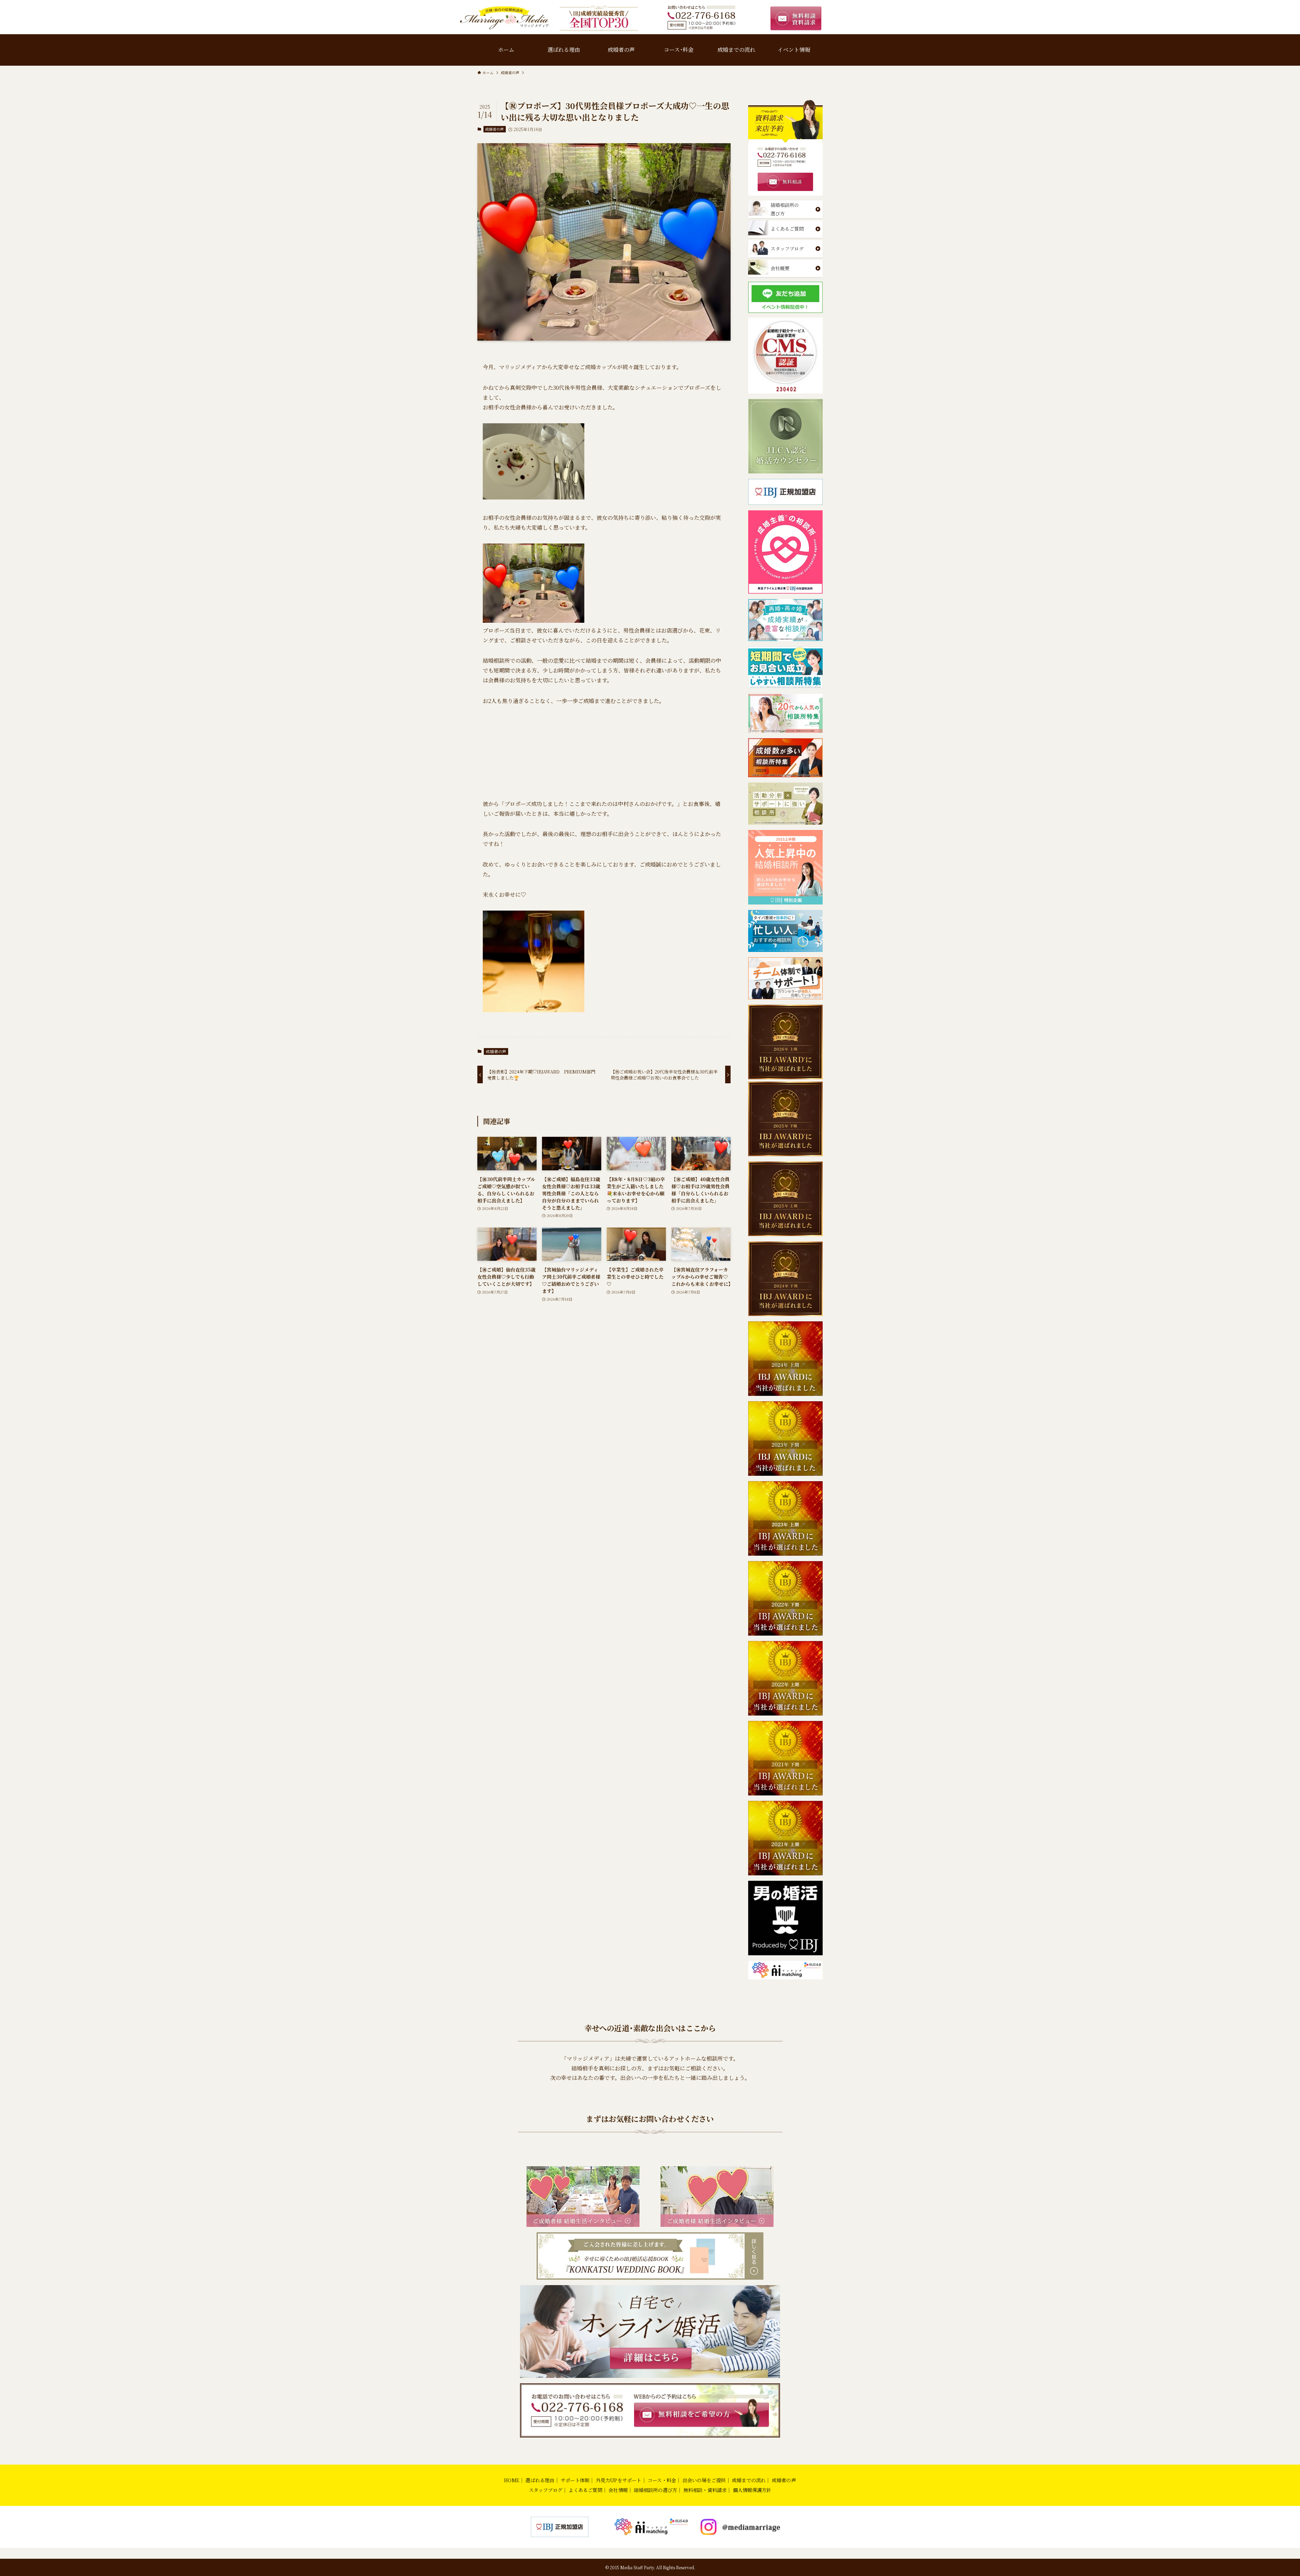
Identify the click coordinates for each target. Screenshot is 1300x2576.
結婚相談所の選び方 (655, 2490)
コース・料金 (662, 2480)
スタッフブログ (546, 2490)
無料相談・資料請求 (705, 2490)
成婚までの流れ (749, 2480)
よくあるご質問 (585, 2490)
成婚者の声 (494, 129)
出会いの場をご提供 (704, 2480)
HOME (512, 2480)
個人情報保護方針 (752, 2490)
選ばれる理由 (540, 2480)
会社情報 (618, 2490)
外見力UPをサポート (619, 2480)
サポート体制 (575, 2480)
